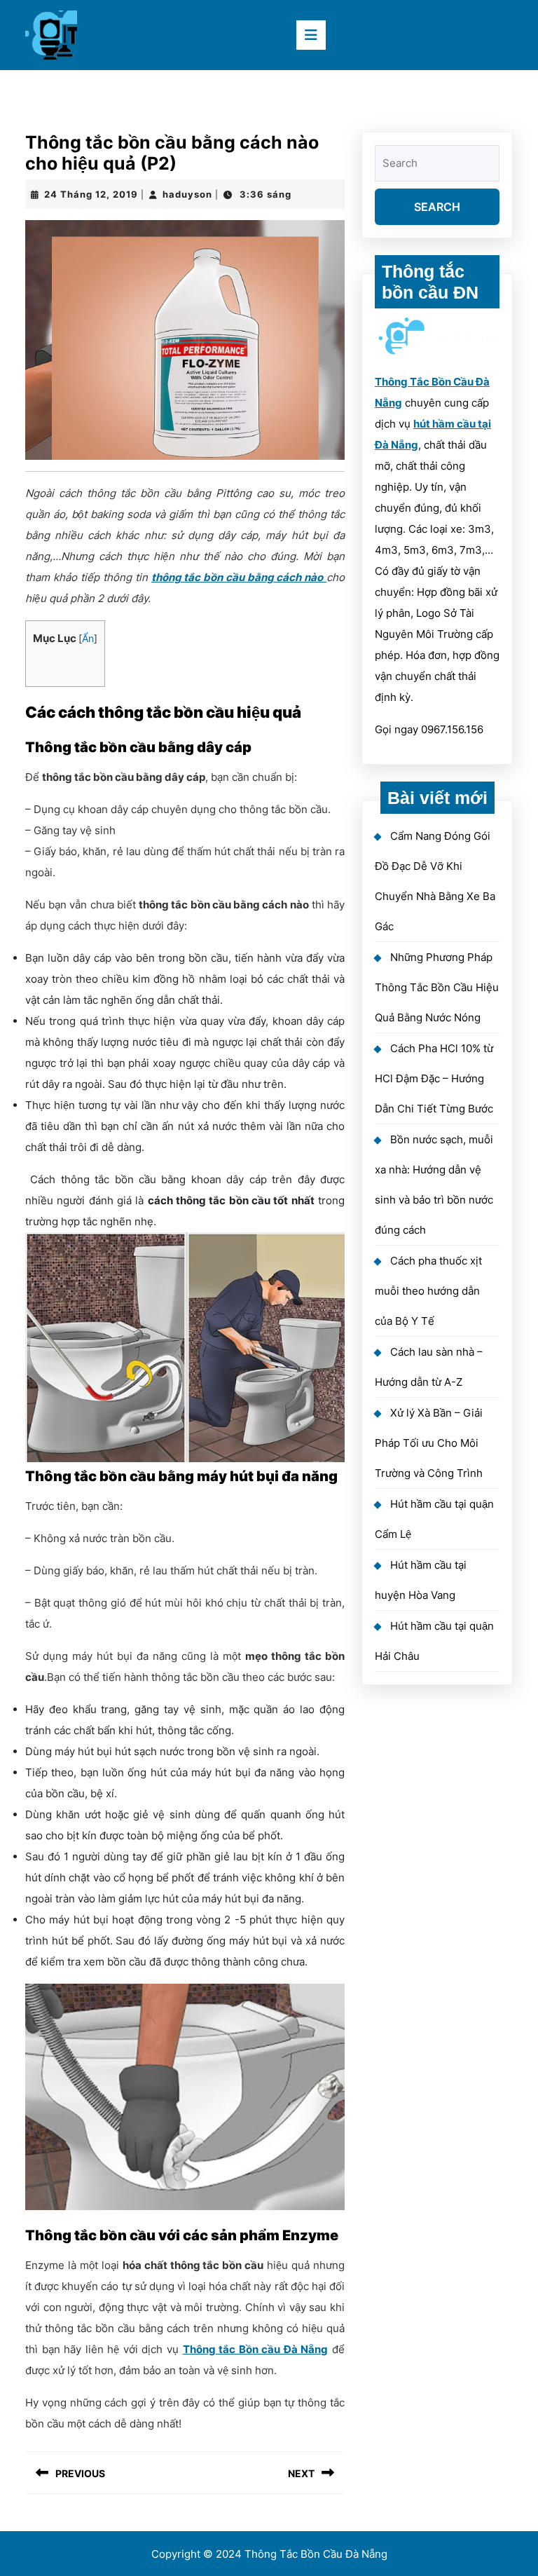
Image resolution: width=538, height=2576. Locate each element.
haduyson (187, 194)
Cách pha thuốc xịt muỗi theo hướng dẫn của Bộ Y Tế (428, 1291)
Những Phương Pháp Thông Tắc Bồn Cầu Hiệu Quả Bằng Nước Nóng (437, 987)
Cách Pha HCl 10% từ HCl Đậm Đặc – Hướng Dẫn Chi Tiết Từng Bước (434, 1078)
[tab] (311, 35)
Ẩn (88, 639)
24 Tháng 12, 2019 (91, 194)
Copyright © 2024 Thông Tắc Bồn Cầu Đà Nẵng (269, 2554)
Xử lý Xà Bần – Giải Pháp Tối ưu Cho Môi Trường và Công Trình (429, 1443)
